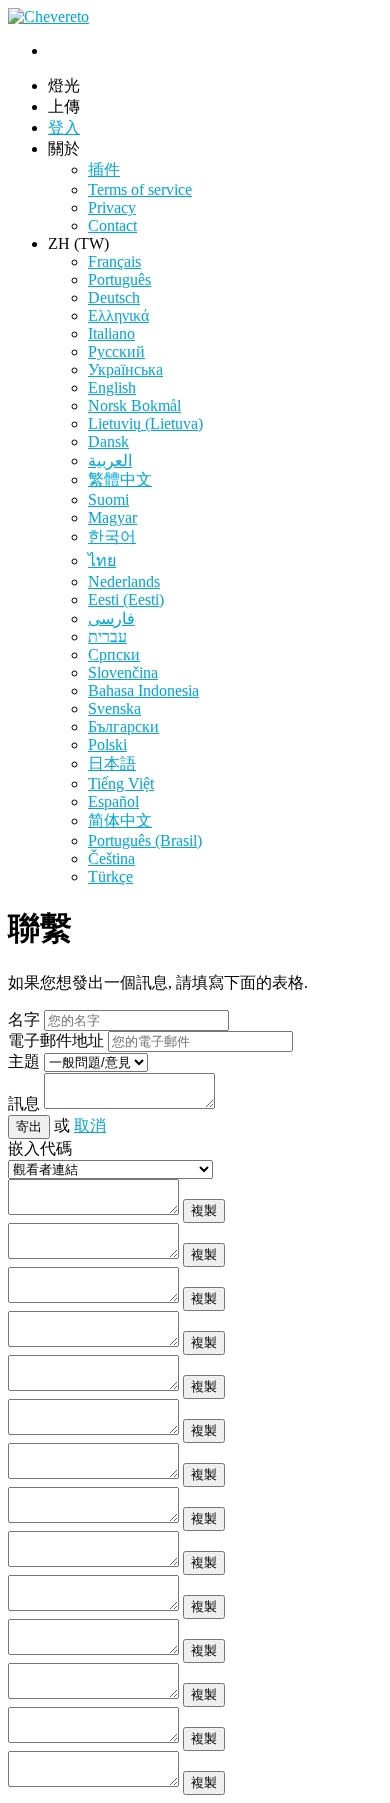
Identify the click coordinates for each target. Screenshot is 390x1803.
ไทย (102, 560)
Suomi (108, 499)
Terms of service (140, 189)
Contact (112, 225)
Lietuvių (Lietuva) (145, 423)
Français (114, 261)
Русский (116, 351)
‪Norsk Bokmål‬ (134, 405)
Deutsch (114, 297)
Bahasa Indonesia (143, 690)
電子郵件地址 (56, 1040)
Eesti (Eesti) (126, 599)
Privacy (112, 207)
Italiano (111, 333)
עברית (107, 636)
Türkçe (110, 876)
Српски (114, 654)
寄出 (29, 1126)
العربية (110, 460)
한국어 (112, 536)
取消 (90, 1125)
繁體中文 (120, 479)
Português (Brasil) (145, 840)
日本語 (112, 763)
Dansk (108, 441)
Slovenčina (123, 672)
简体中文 (120, 820)
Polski (107, 744)
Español (113, 801)
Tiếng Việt (121, 783)
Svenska (114, 708)
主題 (24, 1061)
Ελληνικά (118, 315)
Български (123, 726)
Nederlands (124, 581)
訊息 (24, 1103)
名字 (24, 1019)
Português (119, 279)
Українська (125, 369)
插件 (104, 169)
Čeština (111, 858)
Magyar (112, 517)
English (112, 387)
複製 (204, 1210)
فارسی (111, 618)
